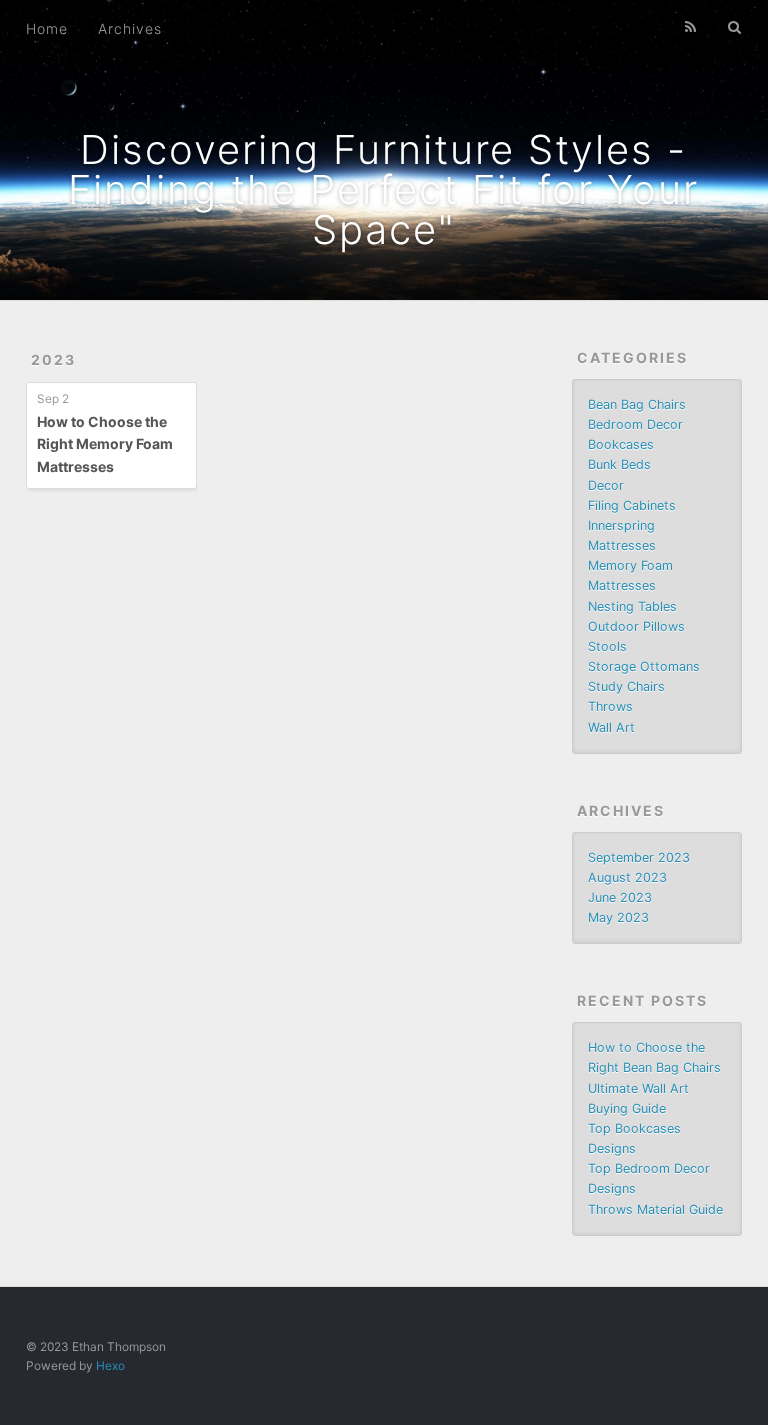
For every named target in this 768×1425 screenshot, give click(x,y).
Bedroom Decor (635, 424)
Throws (610, 706)
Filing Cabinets (632, 505)
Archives (130, 28)
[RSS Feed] (691, 27)
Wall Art (611, 727)
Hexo (110, 1365)
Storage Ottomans (644, 666)
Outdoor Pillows (636, 626)
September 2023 (639, 857)
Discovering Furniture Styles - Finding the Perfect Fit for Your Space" (383, 189)
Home (47, 28)
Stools (607, 646)
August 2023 (627, 877)
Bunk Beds (619, 464)
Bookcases (621, 444)
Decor (606, 485)
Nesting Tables (632, 606)
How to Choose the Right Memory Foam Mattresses (105, 444)
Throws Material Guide (655, 1209)
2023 (53, 359)
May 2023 (618, 917)
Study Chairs (626, 686)
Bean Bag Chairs (637, 404)
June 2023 (620, 897)
